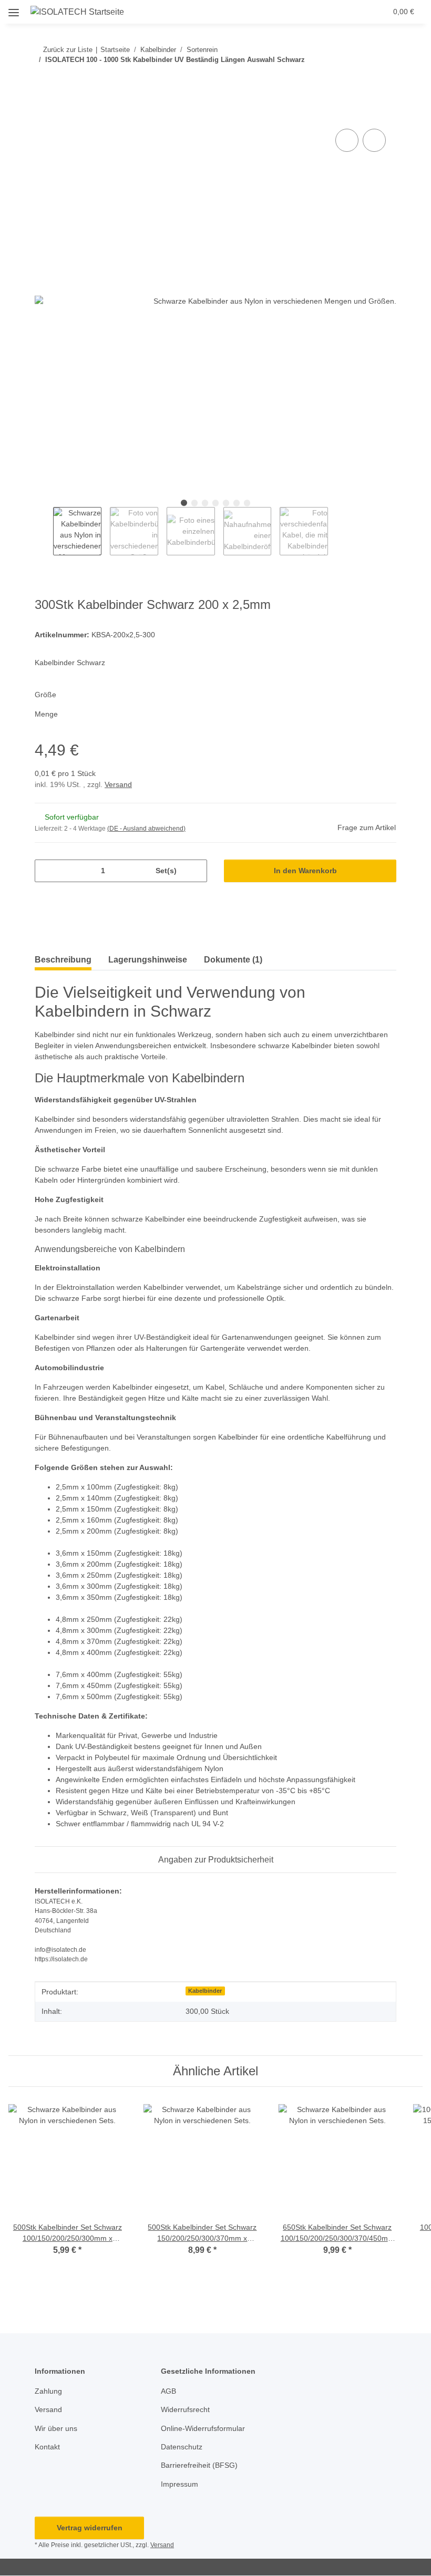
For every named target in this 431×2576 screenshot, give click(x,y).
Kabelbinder (205, 1991)
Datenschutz (182, 2447)
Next (337, 531)
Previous (44, 531)
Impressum (179, 2484)
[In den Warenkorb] (43, 115)
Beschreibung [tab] (63, 960)
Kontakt (47, 2447)
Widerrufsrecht (185, 2409)
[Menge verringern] (47, 871)
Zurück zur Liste (68, 50)
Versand (118, 784)
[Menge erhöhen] (195, 871)
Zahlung (48, 2391)
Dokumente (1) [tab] (233, 960)
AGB (168, 2391)
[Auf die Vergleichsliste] (347, 140)
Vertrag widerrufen (90, 2528)
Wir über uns (56, 2428)
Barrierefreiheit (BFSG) (199, 2465)
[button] (319, 12)
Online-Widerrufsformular (203, 2428)
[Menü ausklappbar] (14, 9)
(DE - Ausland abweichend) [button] (146, 829)
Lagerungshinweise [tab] (148, 960)
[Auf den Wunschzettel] (374, 140)
